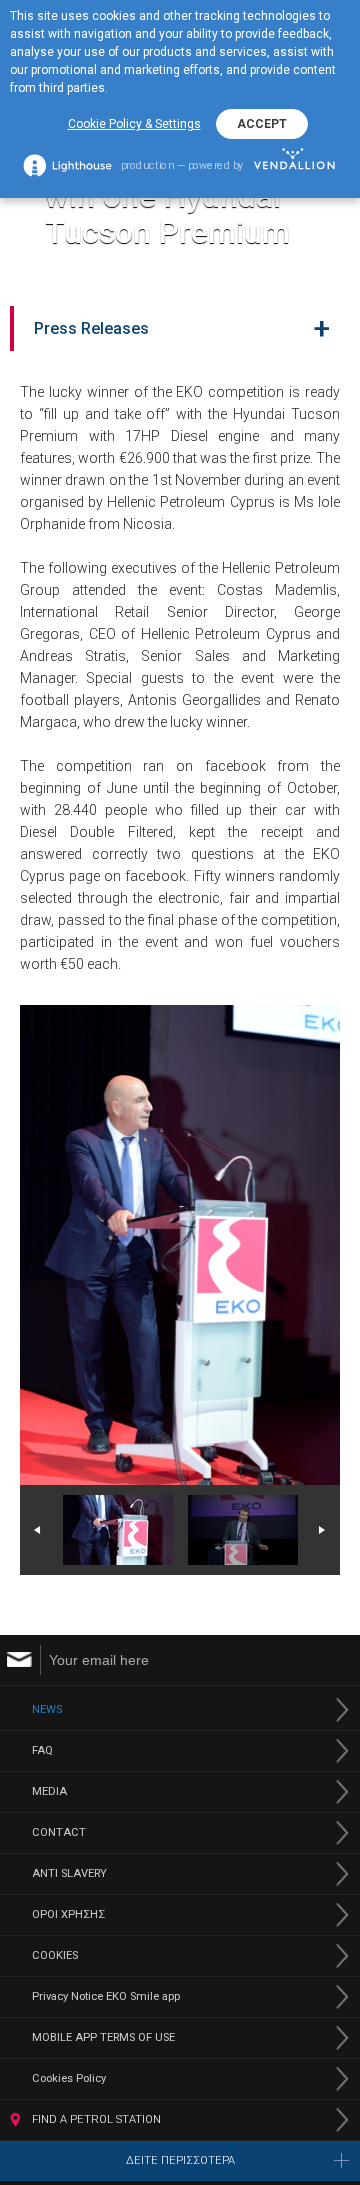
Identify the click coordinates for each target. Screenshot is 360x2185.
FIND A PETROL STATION (96, 2119)
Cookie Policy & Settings (134, 124)
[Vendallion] (294, 164)
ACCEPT (262, 124)
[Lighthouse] (67, 165)
